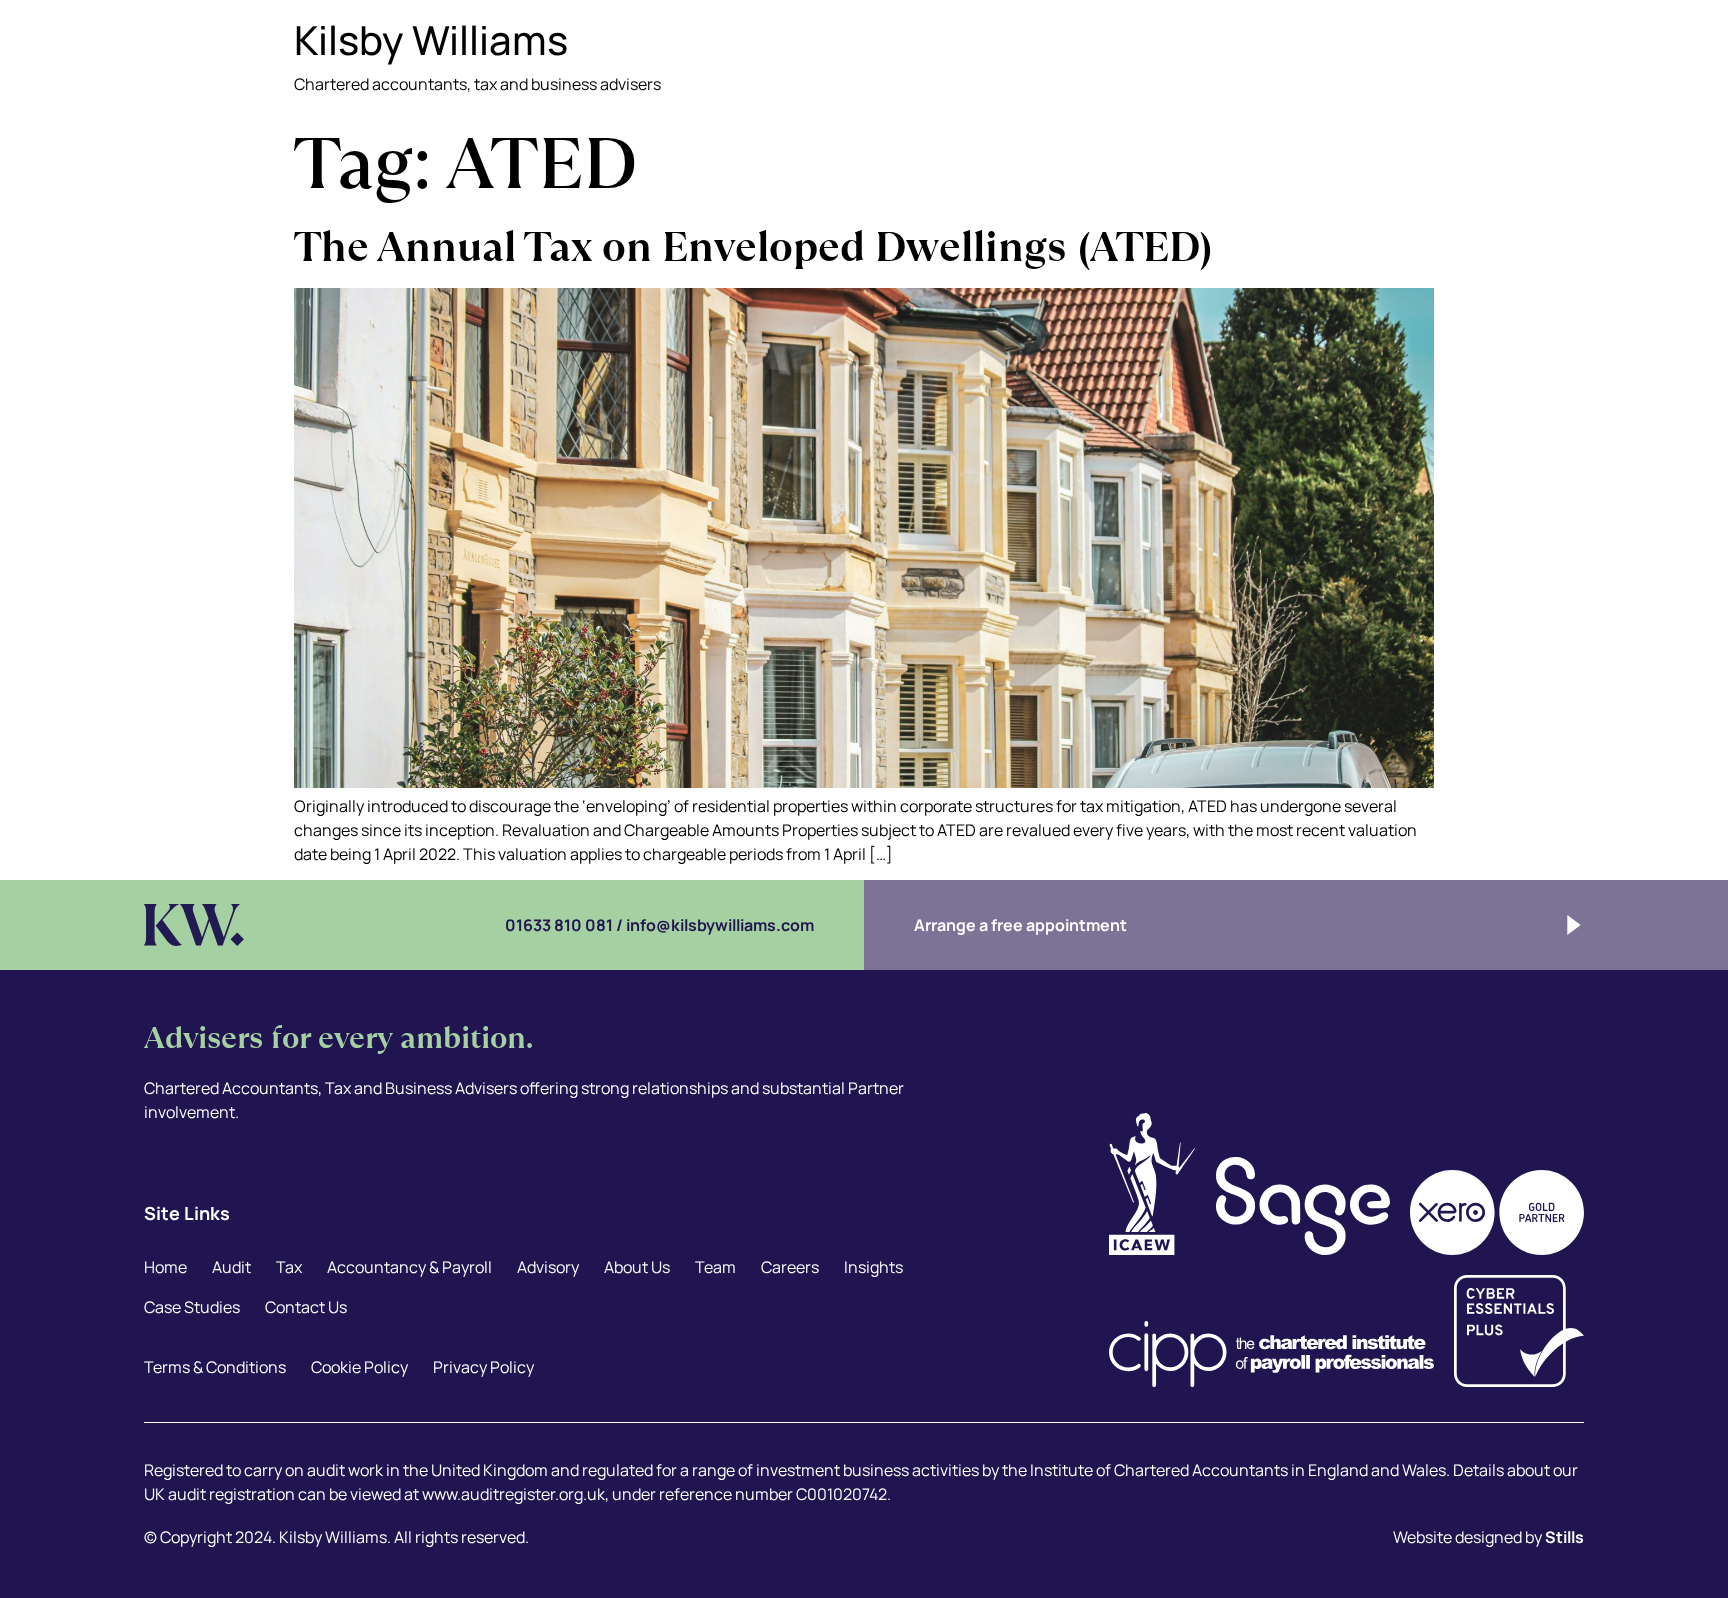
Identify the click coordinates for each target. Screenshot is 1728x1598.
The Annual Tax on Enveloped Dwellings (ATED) (753, 246)
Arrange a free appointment (1020, 925)
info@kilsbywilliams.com (720, 925)
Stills (1564, 1537)
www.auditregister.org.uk (513, 1494)
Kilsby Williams (431, 39)
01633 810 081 (559, 925)
